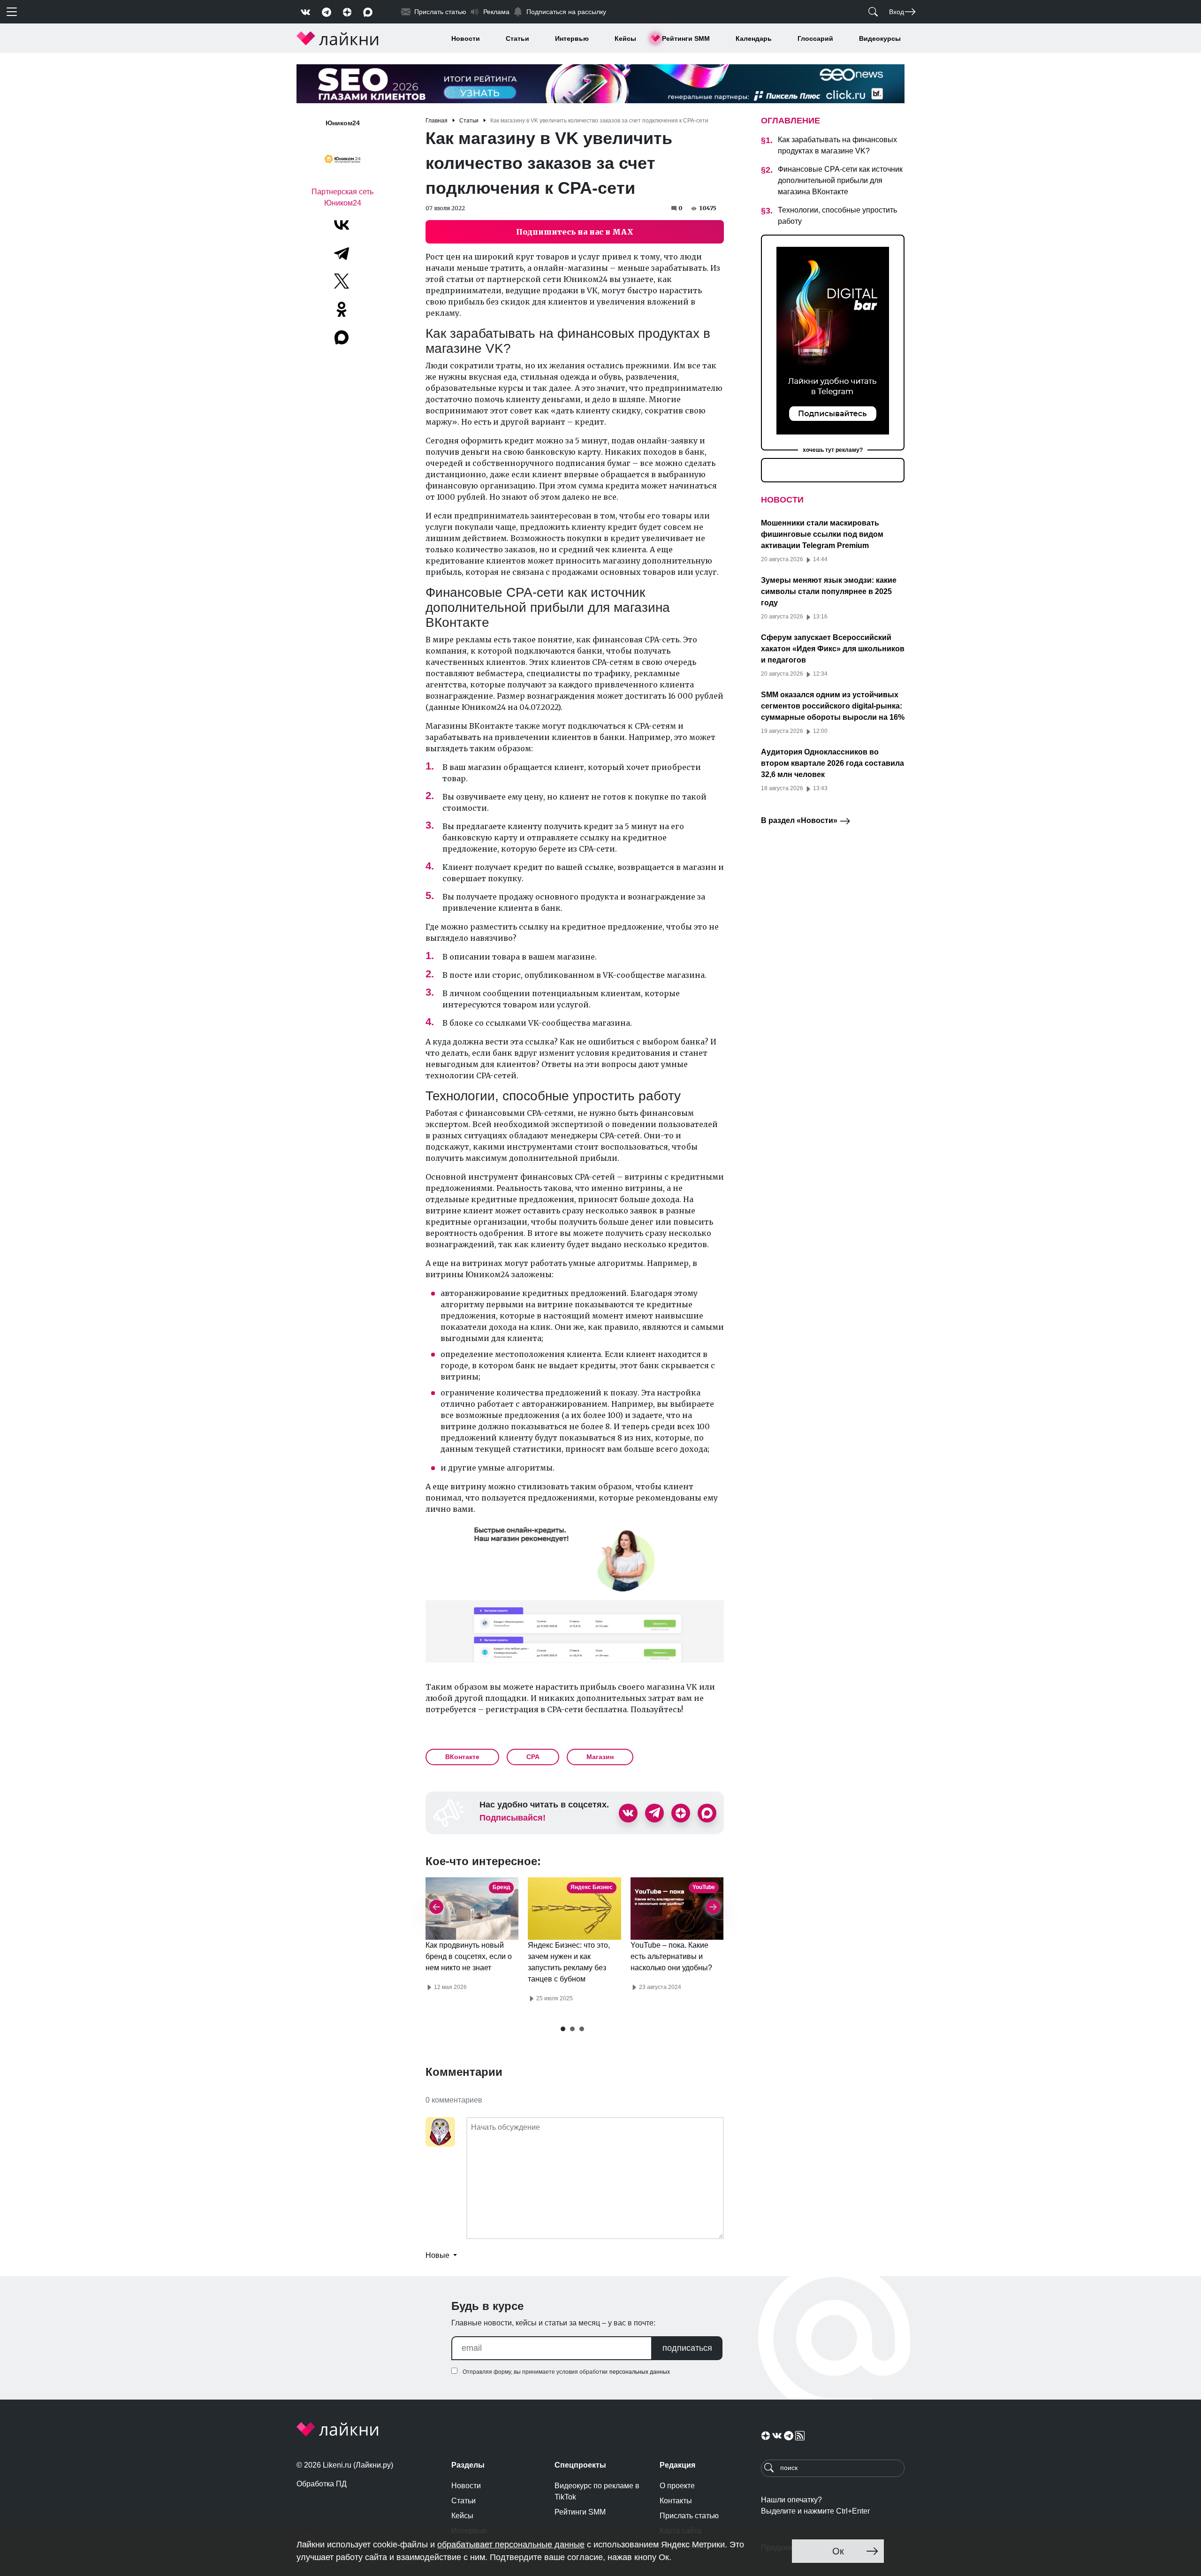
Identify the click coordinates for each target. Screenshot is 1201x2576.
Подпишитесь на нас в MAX (575, 232)
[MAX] (342, 337)
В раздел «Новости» (800, 820)
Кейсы (625, 38)
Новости (466, 38)
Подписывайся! (513, 1818)
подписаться (687, 2348)
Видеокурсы (880, 38)
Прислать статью (689, 2516)
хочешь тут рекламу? (833, 450)
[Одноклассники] (342, 309)
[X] (342, 281)
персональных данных (640, 2372)
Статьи (517, 38)
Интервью (572, 38)
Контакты (676, 2501)
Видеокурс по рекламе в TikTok (597, 2491)
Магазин (600, 1757)
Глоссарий (815, 38)
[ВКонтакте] (342, 225)
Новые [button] (438, 2255)
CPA (533, 1757)
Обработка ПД (322, 2484)
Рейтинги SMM (686, 38)
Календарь (754, 38)
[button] (563, 2029)
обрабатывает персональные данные (511, 2545)
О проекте (677, 2486)
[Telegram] (342, 253)
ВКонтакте (462, 1757)
